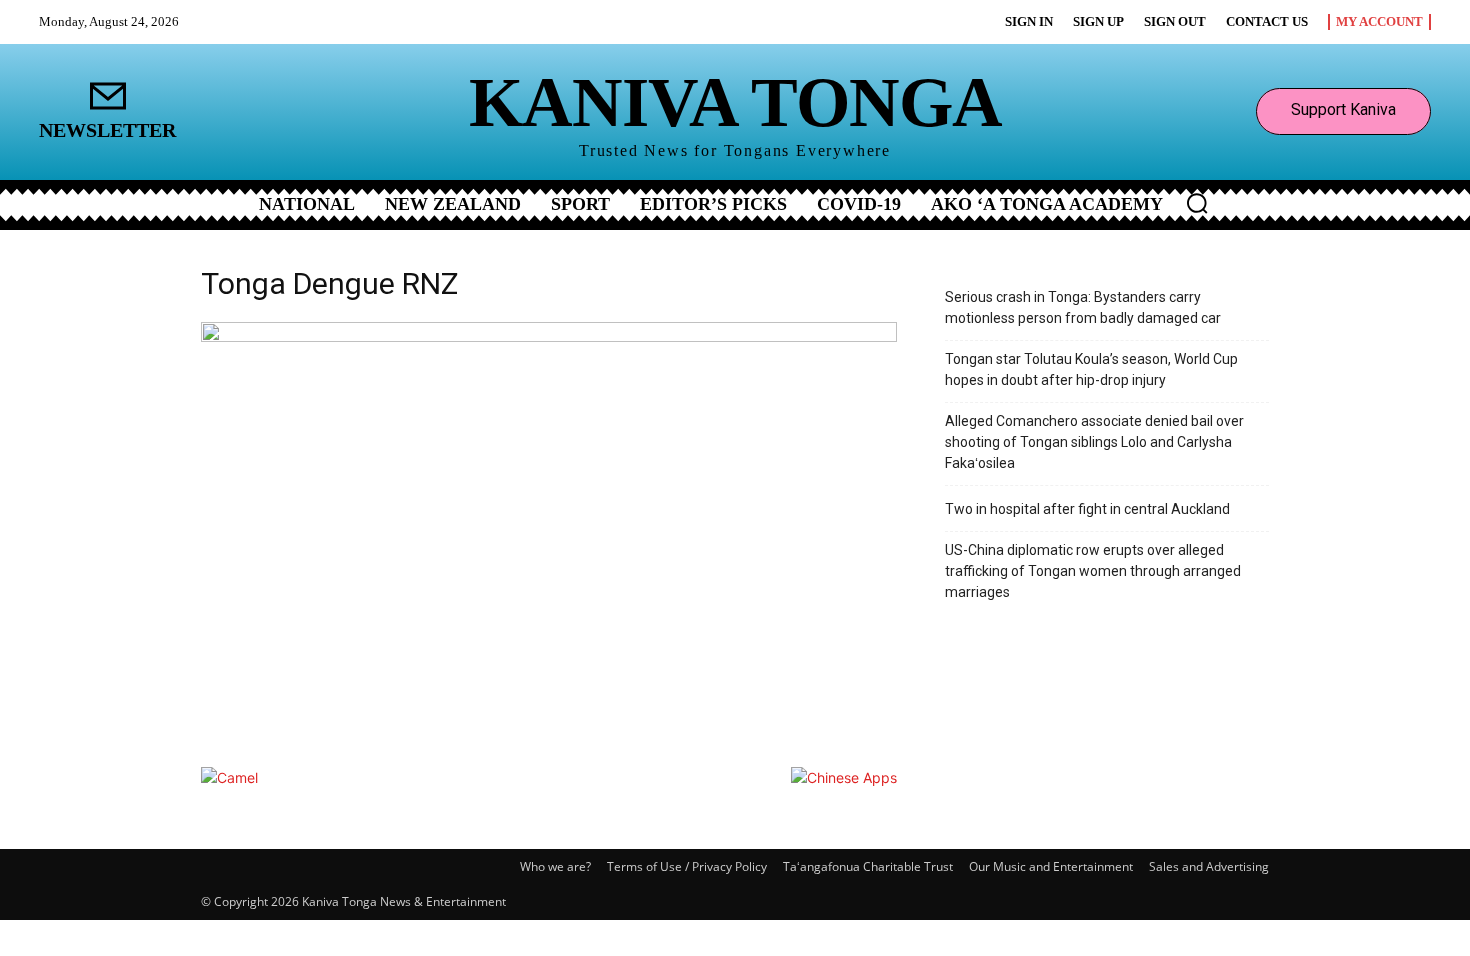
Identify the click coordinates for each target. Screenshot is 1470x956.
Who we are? (555, 866)
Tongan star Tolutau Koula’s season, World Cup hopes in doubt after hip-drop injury (1091, 369)
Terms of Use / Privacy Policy (687, 866)
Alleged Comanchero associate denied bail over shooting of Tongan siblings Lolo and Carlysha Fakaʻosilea (1094, 442)
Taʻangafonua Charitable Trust (868, 866)
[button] (1197, 203)
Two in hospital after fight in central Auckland (1087, 509)
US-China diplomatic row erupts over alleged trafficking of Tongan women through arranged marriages (1093, 571)
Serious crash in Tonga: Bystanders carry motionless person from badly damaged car (1083, 307)
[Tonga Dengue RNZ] (549, 336)
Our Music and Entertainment (1051, 866)
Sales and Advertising (1209, 866)
